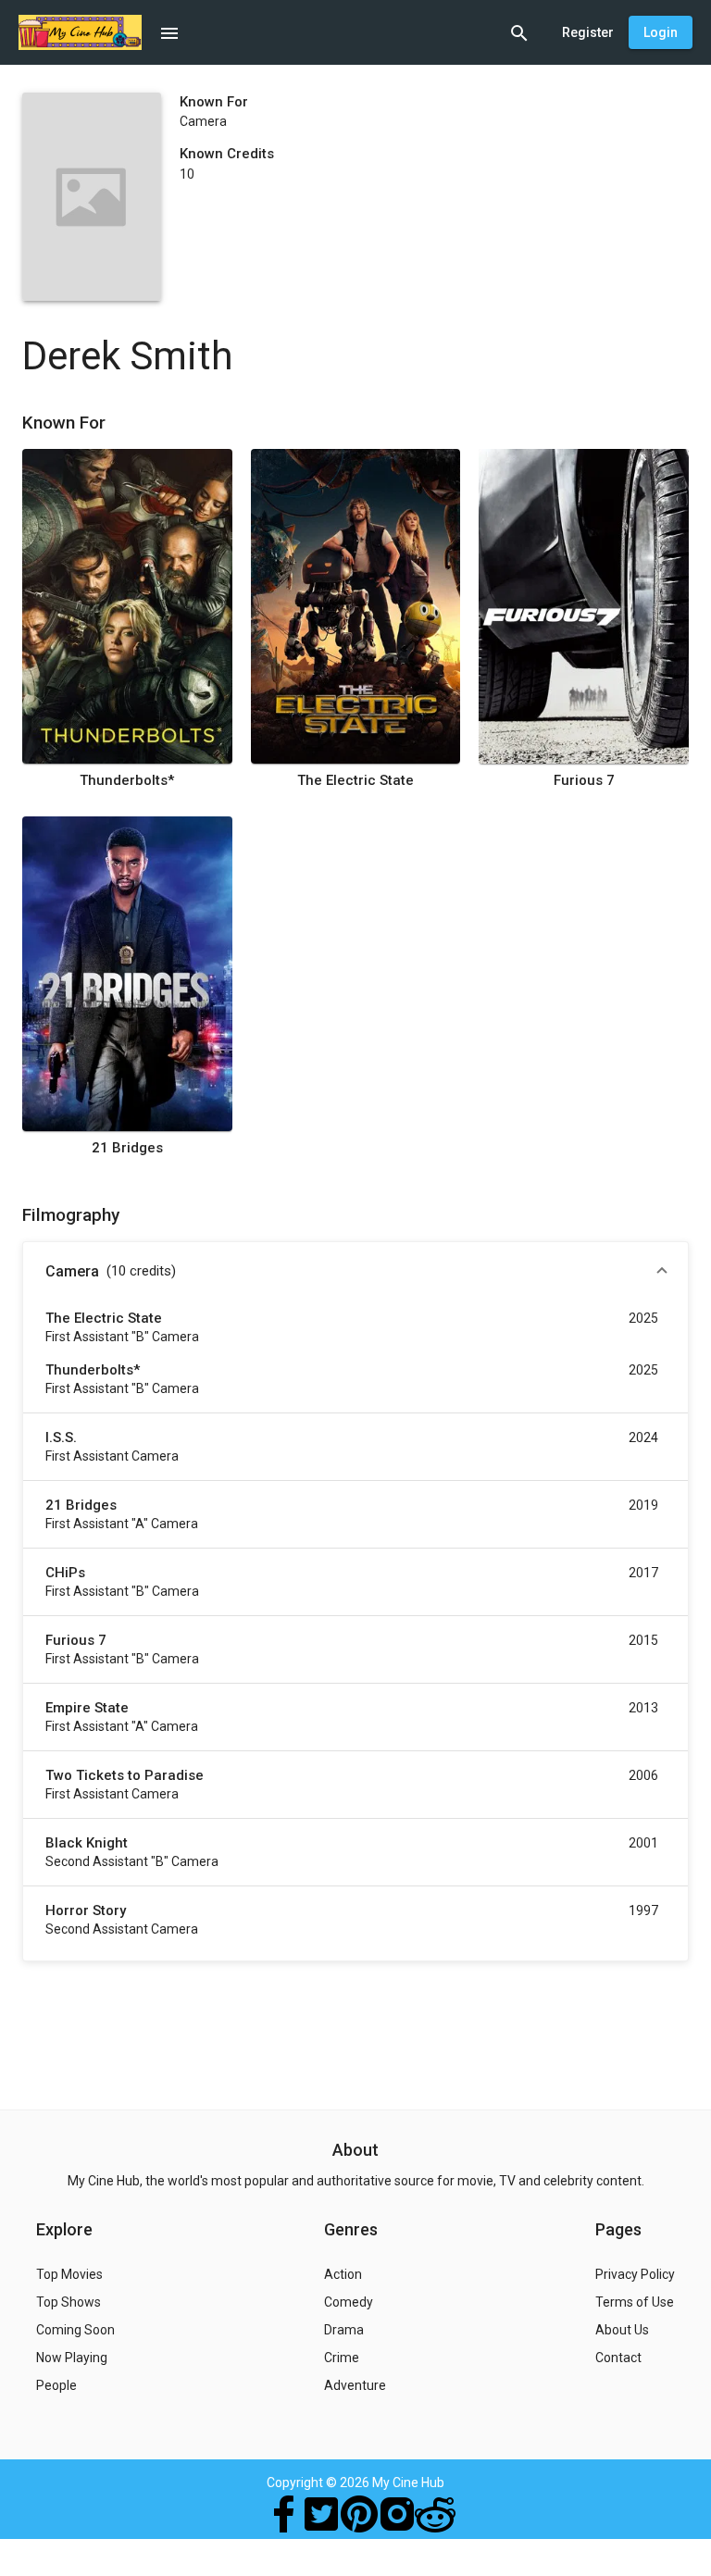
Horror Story (86, 1910)
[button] (355, 1272)
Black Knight (87, 1843)
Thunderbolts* (127, 780)
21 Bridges (127, 1148)
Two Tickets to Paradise (125, 1775)
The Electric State (355, 780)
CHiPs (65, 1573)
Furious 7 (584, 780)
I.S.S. (61, 1437)
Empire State (87, 1708)
